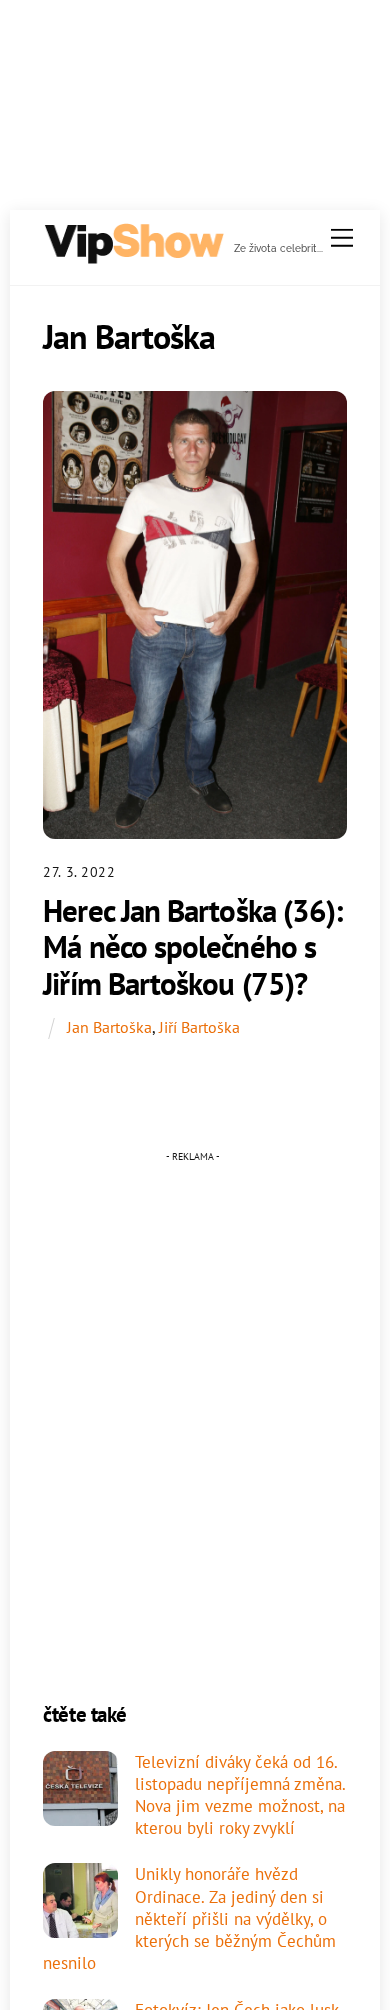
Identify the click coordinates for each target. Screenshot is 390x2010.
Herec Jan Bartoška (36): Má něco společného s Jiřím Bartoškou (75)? (192, 947)
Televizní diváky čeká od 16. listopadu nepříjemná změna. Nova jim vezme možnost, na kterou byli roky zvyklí (240, 1795)
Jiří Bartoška (199, 1027)
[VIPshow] (133, 256)
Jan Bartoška (109, 1027)
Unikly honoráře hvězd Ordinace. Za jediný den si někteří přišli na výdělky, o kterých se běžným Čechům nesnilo (189, 1918)
